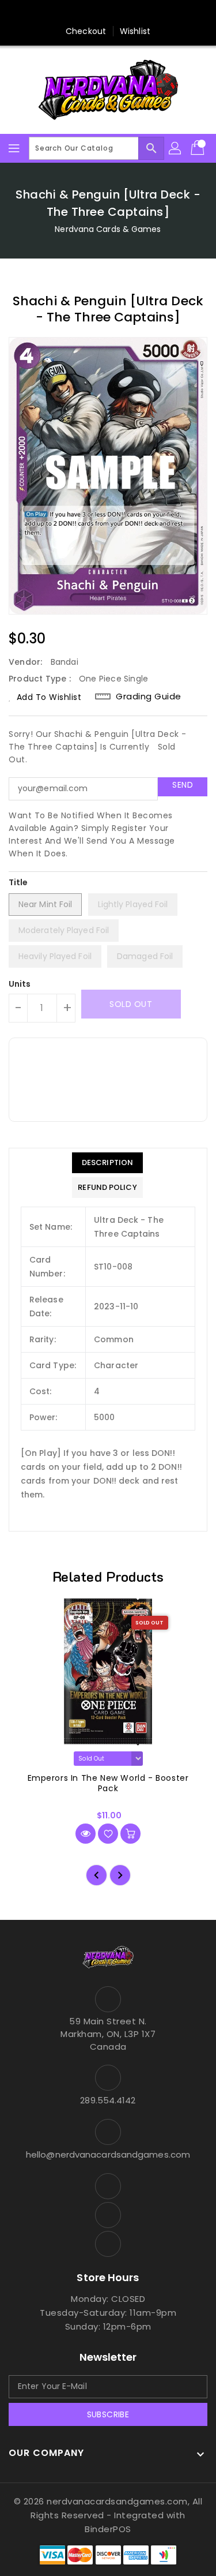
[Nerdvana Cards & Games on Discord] (130, 13)
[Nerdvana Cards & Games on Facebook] (86, 13)
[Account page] (176, 148)
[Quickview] (86, 1834)
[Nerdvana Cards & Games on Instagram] (108, 13)
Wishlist (135, 31)
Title (18, 882)
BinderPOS (108, 2529)
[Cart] (199, 148)
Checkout (86, 31)
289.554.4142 (108, 2100)
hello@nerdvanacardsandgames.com (108, 2154)
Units (20, 984)
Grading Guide (149, 697)
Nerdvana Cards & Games (108, 229)
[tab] (107, 1163)
